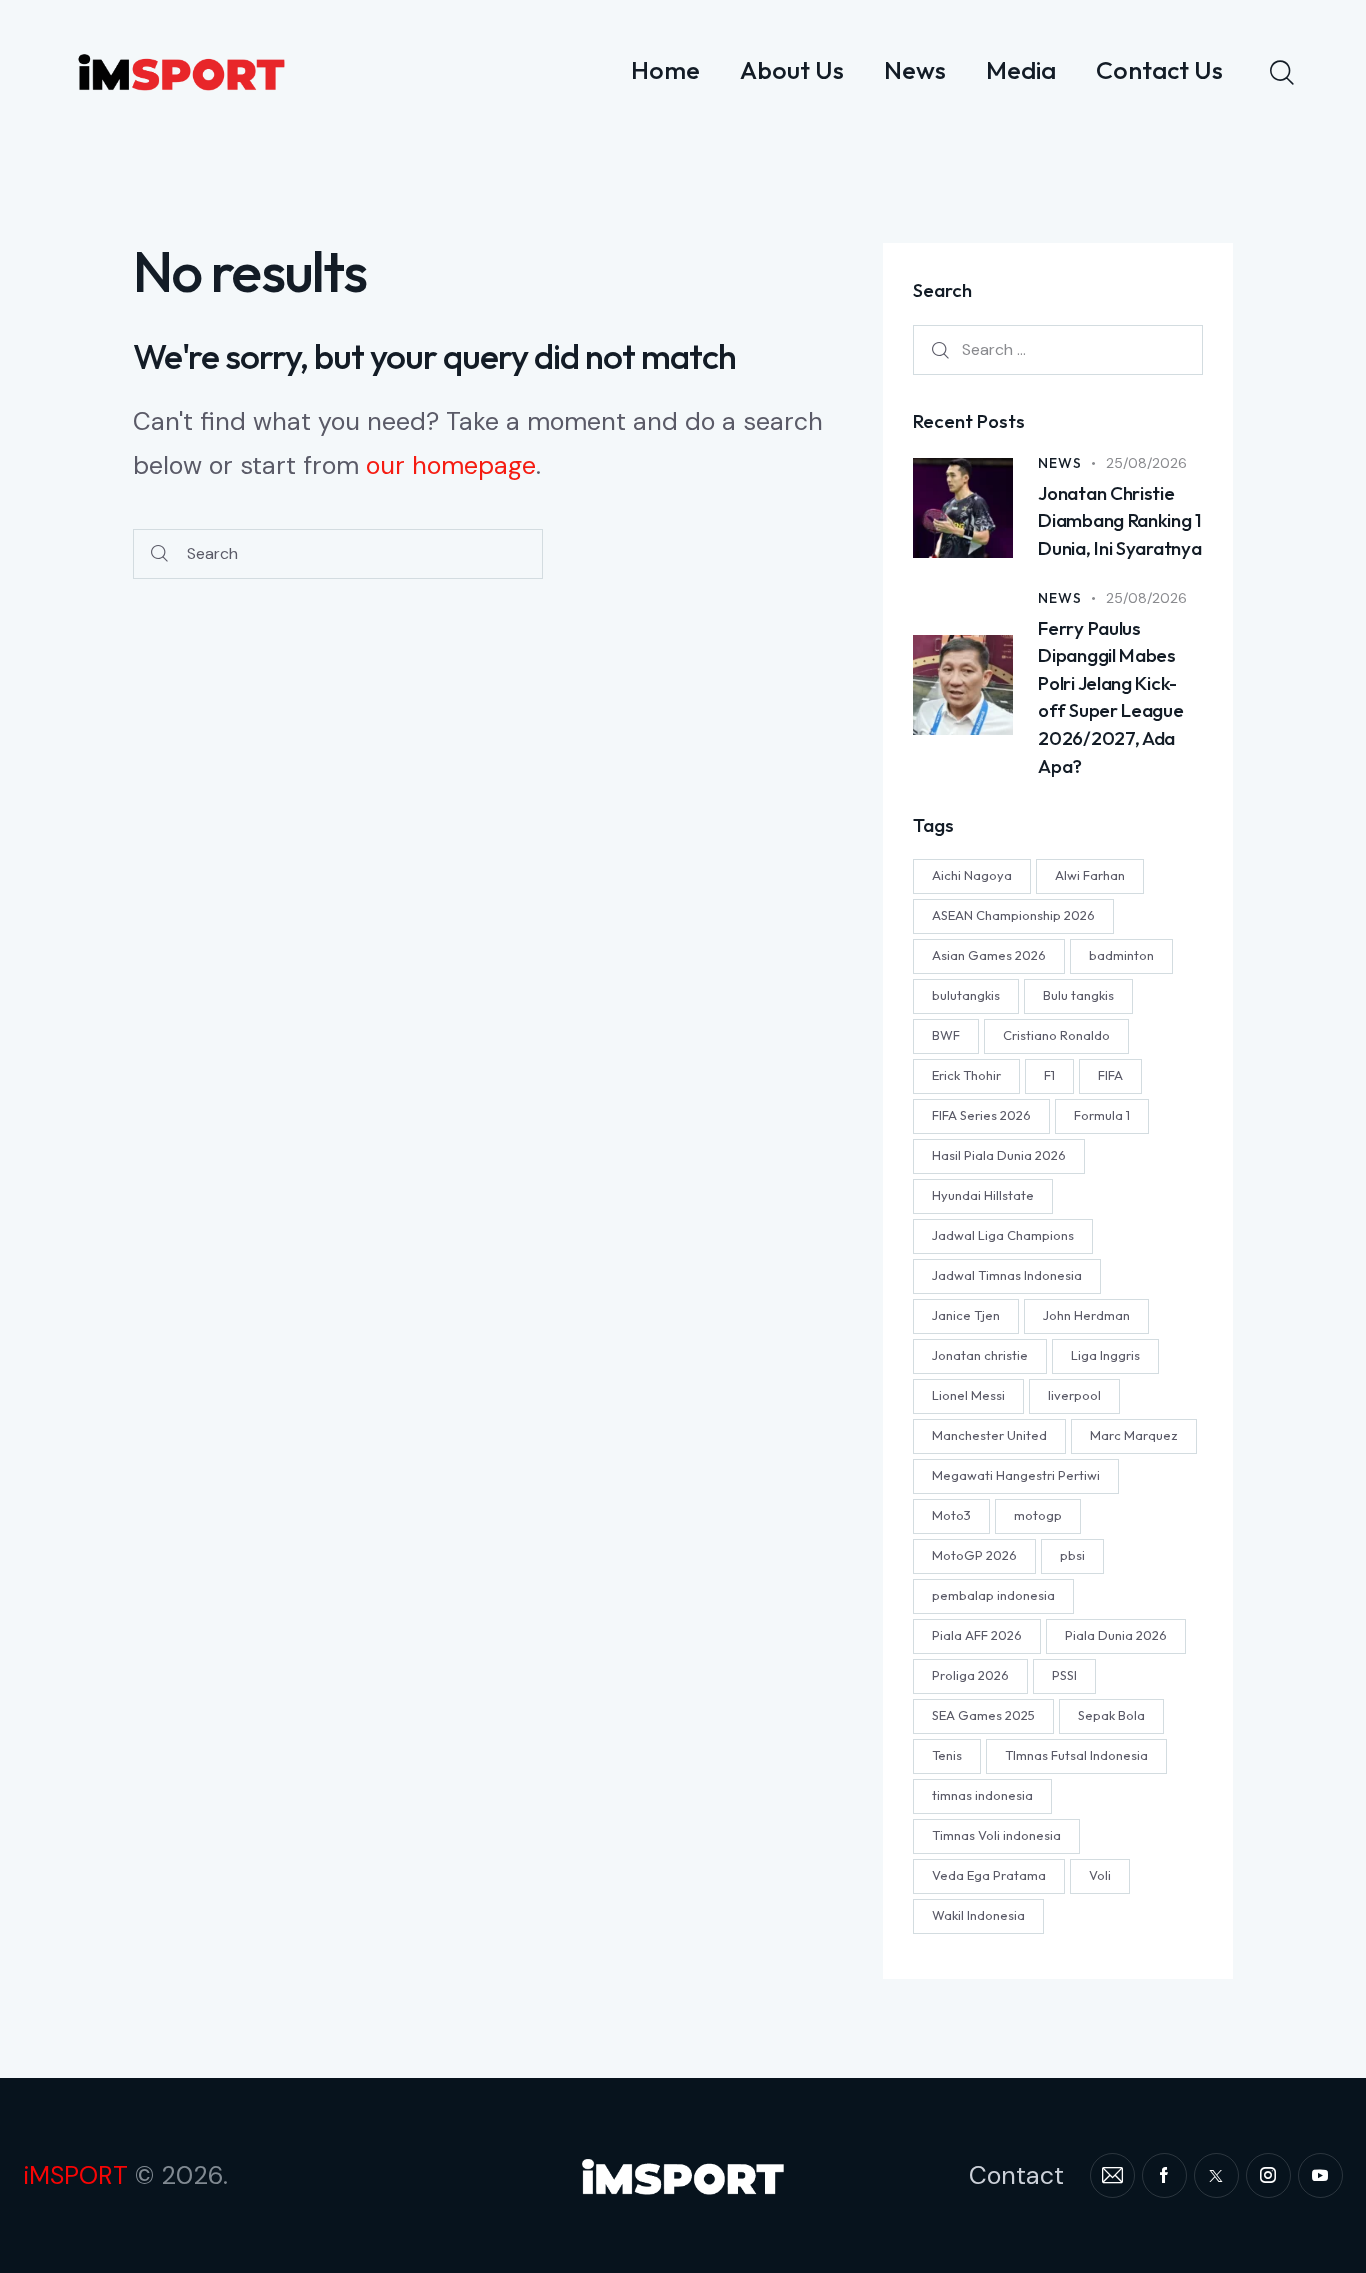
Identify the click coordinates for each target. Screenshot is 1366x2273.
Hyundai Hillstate (983, 1194)
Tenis (947, 1754)
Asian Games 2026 (989, 954)
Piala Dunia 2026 (1116, 1634)
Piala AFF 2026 (977, 1634)
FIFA (1110, 1074)
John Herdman (1086, 1314)
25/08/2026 (1146, 463)
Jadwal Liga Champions (1003, 1234)
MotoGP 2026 (974, 1554)
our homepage (451, 465)
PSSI (1064, 1674)
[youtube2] (1320, 2175)
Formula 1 (1102, 1114)
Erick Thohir (966, 1074)
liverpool (1074, 1394)
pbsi (1072, 1554)
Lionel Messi (968, 1394)
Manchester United (989, 1434)
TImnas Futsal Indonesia (1076, 1754)
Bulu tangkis (1078, 994)
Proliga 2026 (970, 1674)
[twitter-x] (1216, 2175)
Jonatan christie (980, 1354)
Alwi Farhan (1090, 874)
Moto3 (951, 1514)
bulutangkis (966, 994)
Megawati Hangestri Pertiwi (1016, 1474)
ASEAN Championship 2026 (1013, 914)
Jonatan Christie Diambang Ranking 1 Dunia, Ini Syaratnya (1120, 520)
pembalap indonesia (993, 1594)
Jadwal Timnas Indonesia (1007, 1274)
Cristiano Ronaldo (1056, 1034)
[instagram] (1268, 2175)
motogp (1038, 1514)
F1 (1049, 1074)
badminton (1121, 954)
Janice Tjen (966, 1314)
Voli (1100, 1874)
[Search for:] (1058, 349)
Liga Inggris (1105, 1354)
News (1059, 463)
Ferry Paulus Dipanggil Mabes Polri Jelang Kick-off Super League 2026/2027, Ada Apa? (1110, 696)
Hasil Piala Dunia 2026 (999, 1154)
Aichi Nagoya (972, 874)
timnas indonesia (982, 1794)
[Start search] (159, 554)
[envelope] (1112, 2175)
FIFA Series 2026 (981, 1114)
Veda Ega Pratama (989, 1874)
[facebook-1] (1164, 2175)
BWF (946, 1034)
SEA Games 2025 (983, 1714)
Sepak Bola (1111, 1714)
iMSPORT (75, 2175)
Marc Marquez (1134, 1434)
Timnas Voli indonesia (996, 1834)
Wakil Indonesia (978, 1914)
